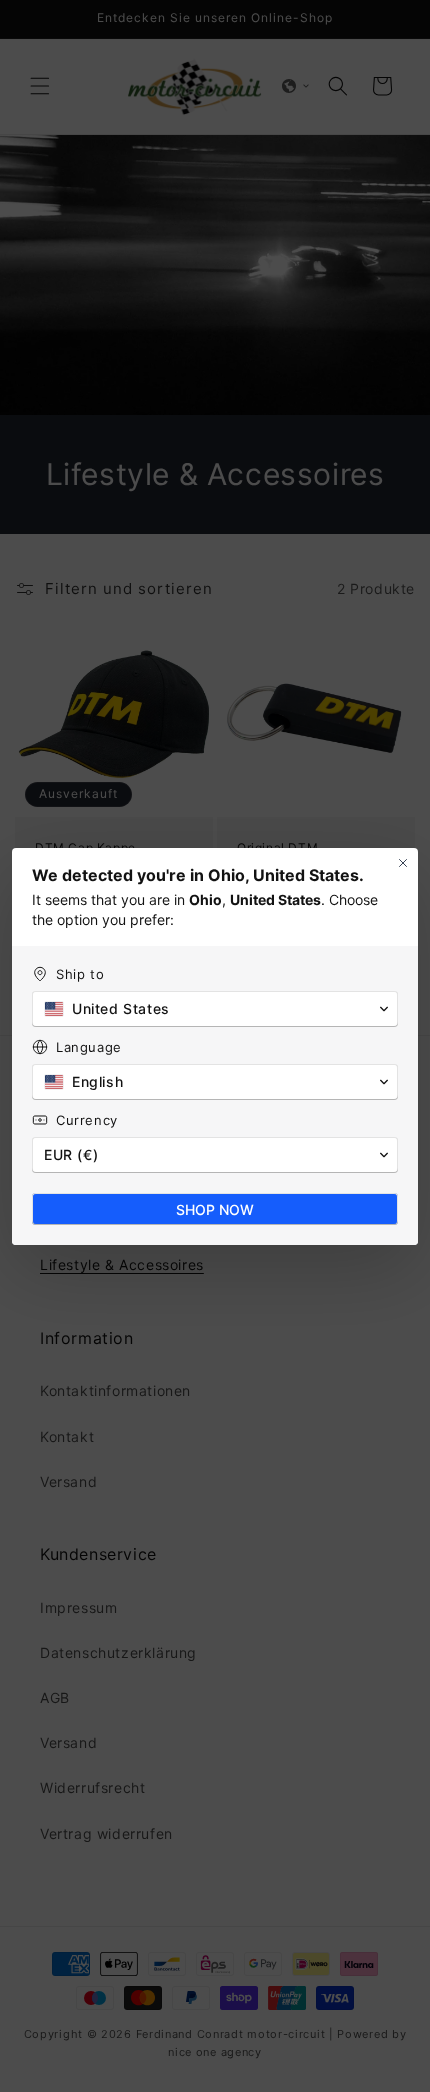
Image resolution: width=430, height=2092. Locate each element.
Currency (87, 1120)
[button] (215, 1009)
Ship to (80, 974)
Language (89, 1047)
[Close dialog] (403, 863)
